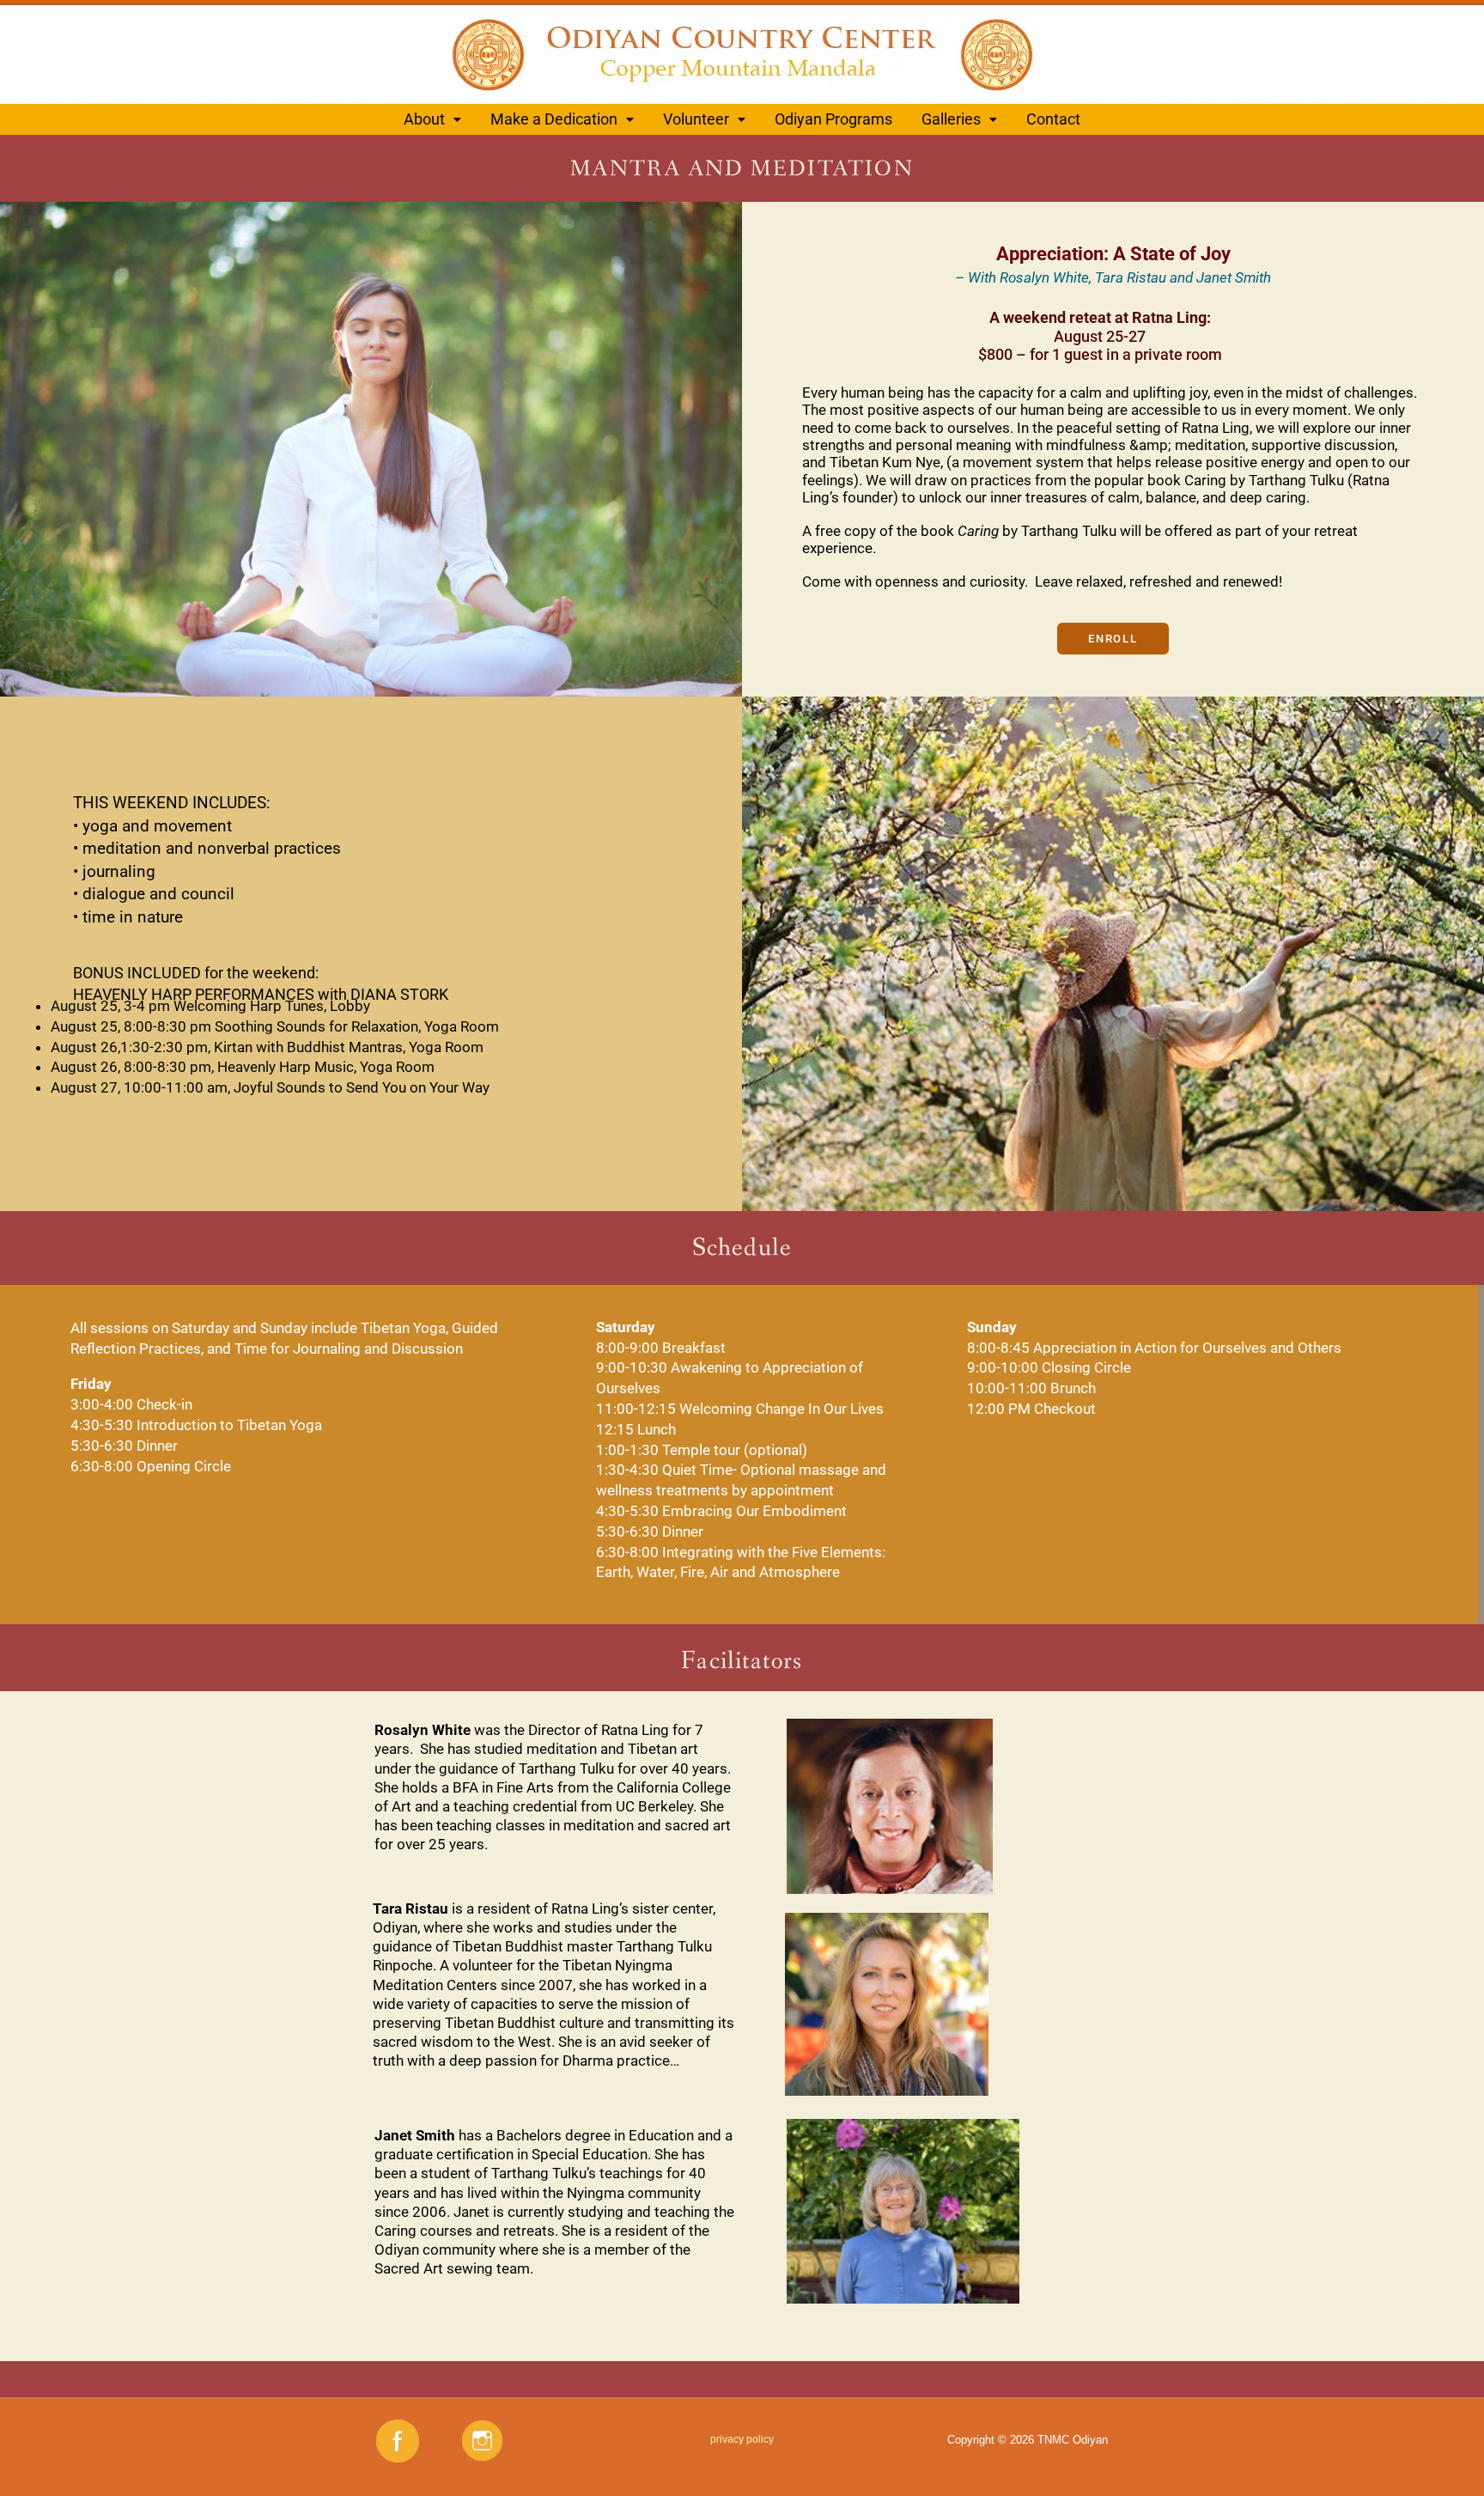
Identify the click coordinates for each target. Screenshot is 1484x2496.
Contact (1053, 119)
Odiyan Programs (833, 119)
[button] (432, 119)
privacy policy (742, 2439)
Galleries (951, 119)
